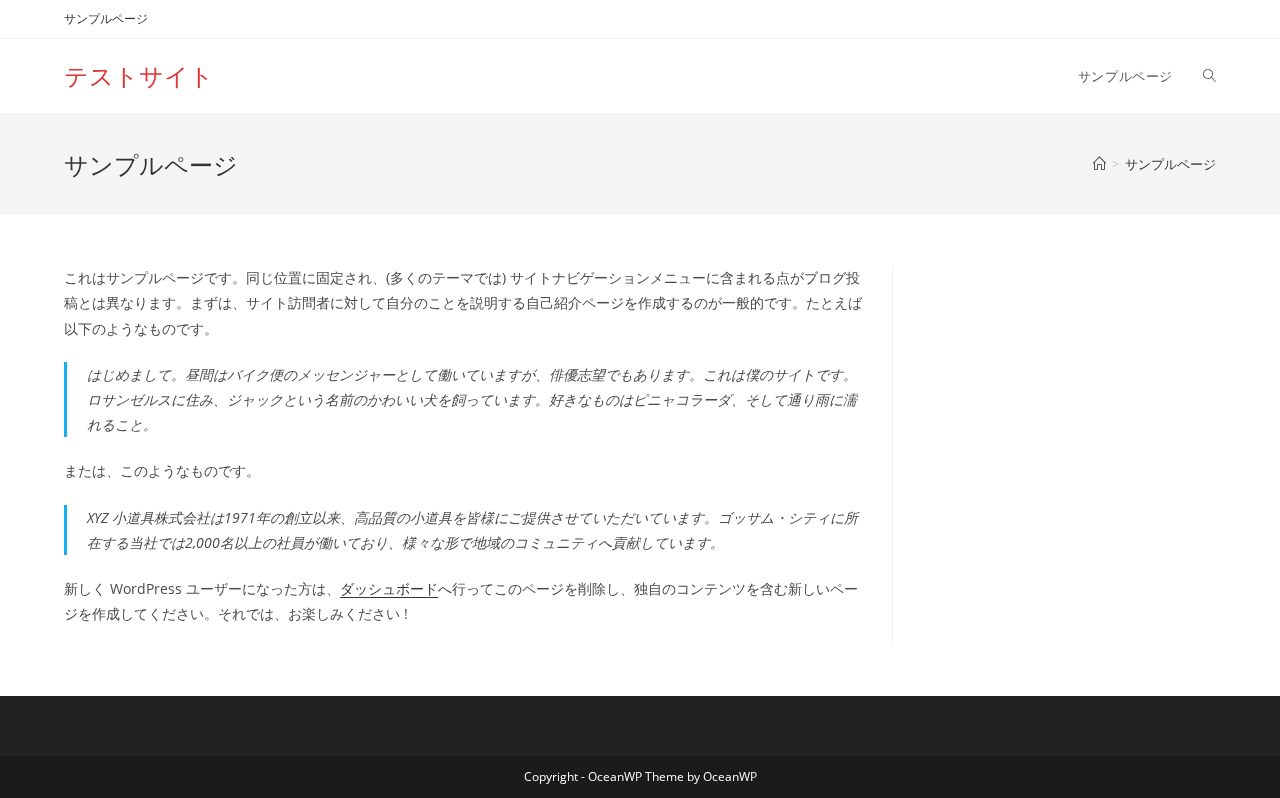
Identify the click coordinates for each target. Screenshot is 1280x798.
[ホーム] (1099, 164)
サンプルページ (106, 18)
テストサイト (139, 75)
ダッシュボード (389, 588)
